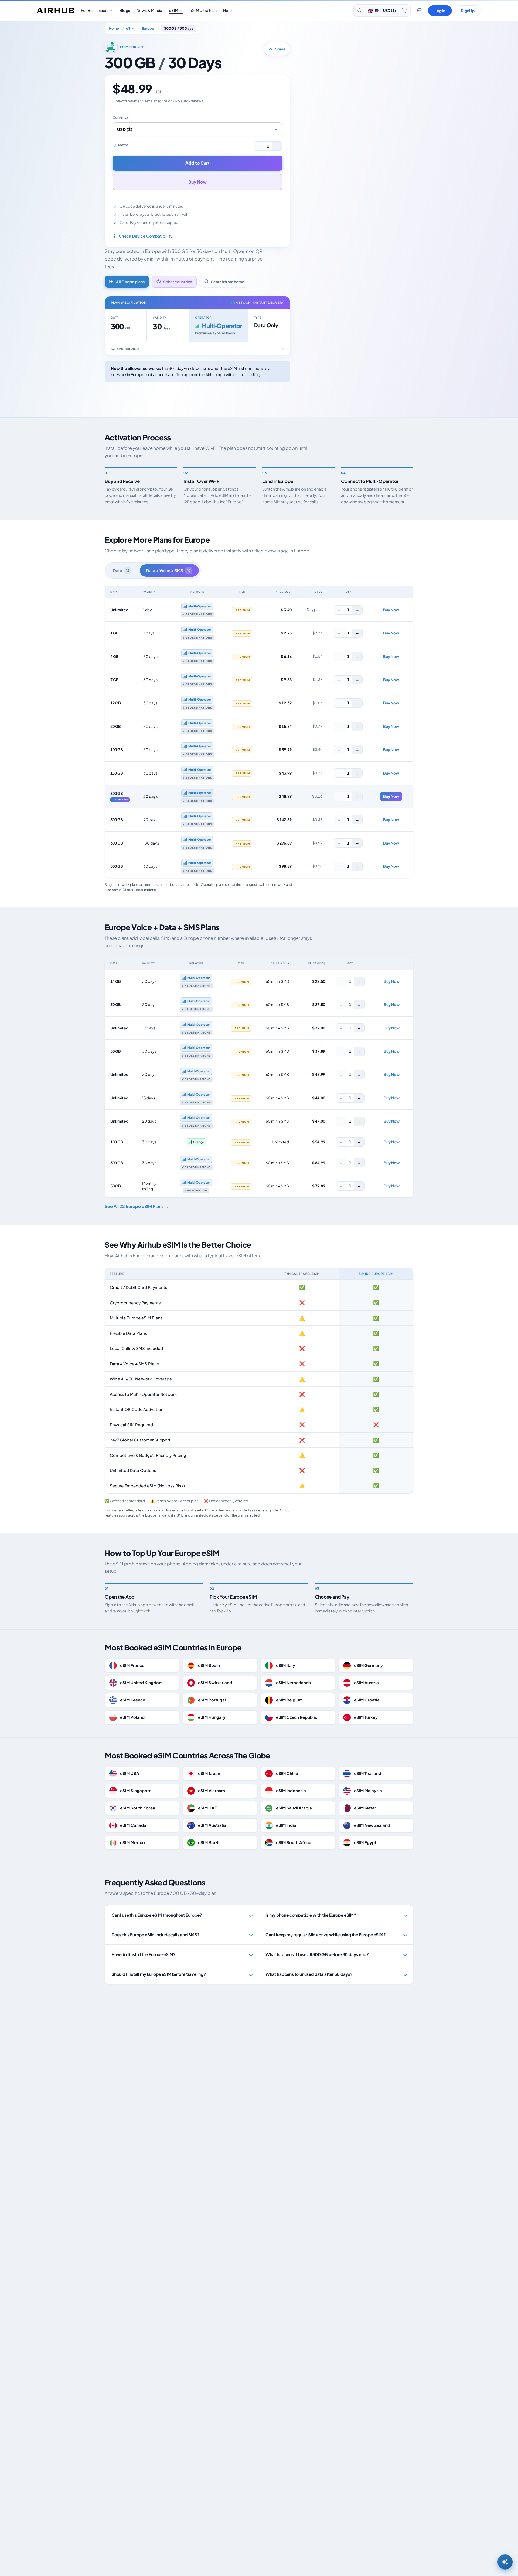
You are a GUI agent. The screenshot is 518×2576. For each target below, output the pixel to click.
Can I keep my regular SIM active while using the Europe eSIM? (326, 1935)
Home (114, 28)
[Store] (419, 11)
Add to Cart (197, 163)
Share (280, 49)
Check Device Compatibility (146, 236)
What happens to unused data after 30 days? (309, 1974)
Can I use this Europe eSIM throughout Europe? (157, 1915)
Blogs (125, 10)
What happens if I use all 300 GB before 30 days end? (317, 1954)
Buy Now (197, 182)
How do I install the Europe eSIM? (144, 1954)
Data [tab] (121, 570)
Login (440, 11)
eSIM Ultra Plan (203, 10)
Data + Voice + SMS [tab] (168, 570)
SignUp (468, 11)
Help (227, 10)
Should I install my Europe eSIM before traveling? (159, 1974)
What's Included (125, 349)
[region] (259, 732)
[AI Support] (505, 2562)
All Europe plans (130, 282)
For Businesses (95, 10)
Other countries (178, 282)
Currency (121, 117)
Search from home (228, 282)
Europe (148, 28)
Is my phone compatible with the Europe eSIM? (311, 1915)
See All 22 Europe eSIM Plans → (137, 1206)
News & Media (149, 10)
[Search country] (360, 11)
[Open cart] (404, 11)
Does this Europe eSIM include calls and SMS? (156, 1935)
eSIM (174, 10)
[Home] (56, 11)
